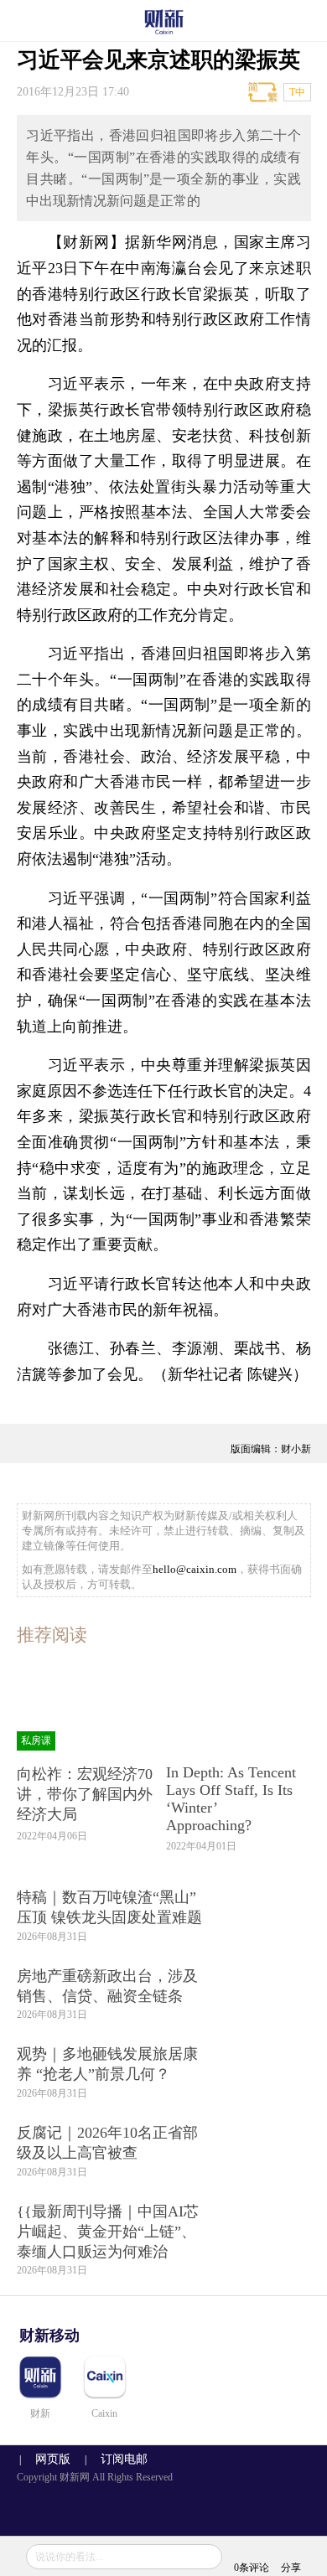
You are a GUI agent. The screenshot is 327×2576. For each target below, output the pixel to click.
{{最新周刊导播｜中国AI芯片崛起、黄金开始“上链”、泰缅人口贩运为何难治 (108, 2232)
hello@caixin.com (195, 1569)
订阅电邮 (118, 2459)
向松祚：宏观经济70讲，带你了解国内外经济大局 (85, 1794)
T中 (297, 92)
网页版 (53, 2459)
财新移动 (49, 2335)
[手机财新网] (163, 21)
